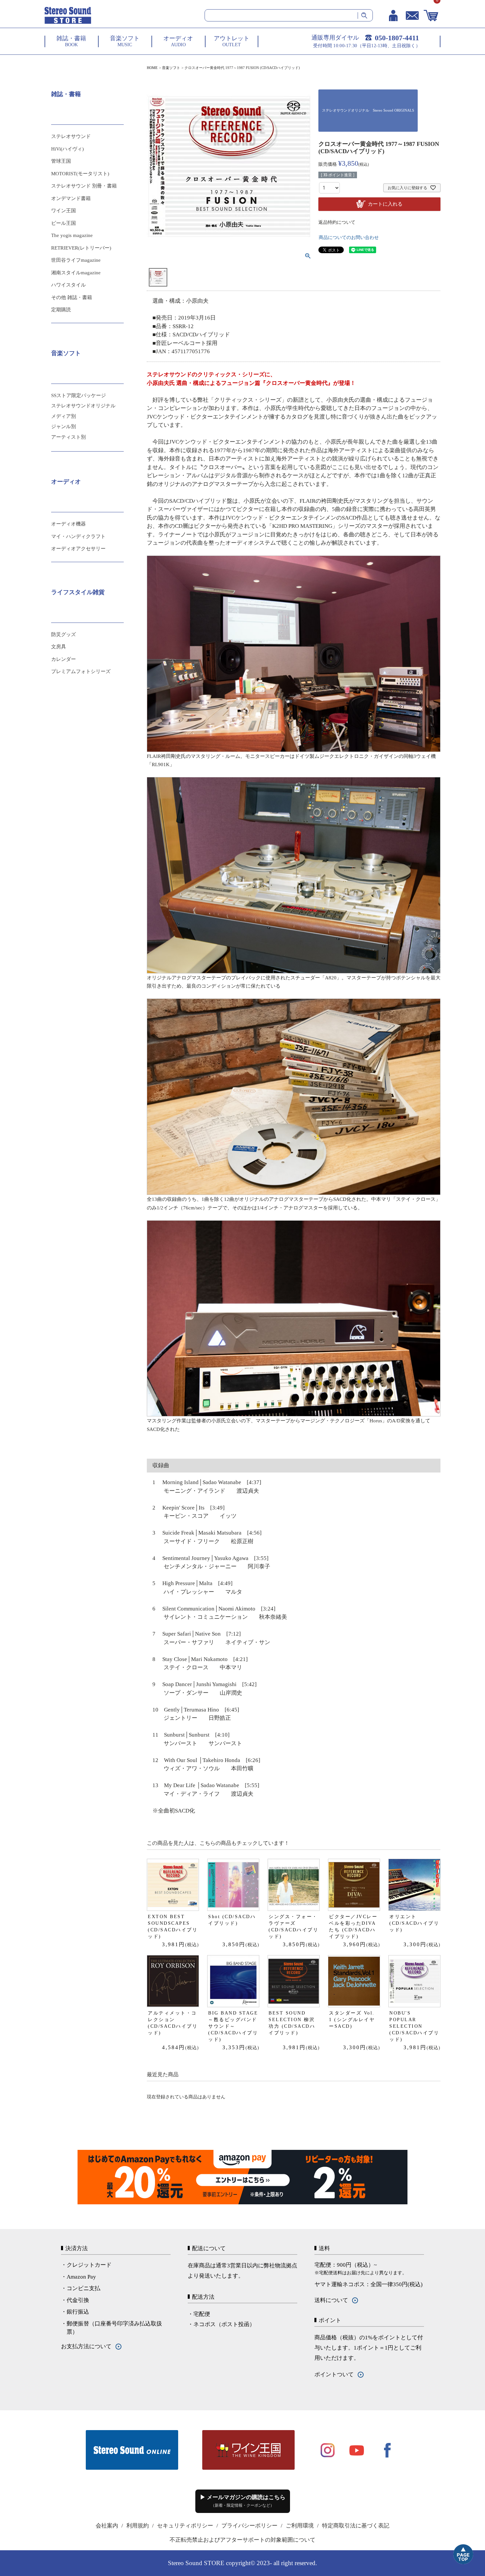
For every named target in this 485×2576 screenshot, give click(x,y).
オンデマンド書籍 (71, 198)
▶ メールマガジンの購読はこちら (243, 2501)
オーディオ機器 (68, 524)
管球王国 (61, 161)
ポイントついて (334, 2374)
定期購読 (61, 310)
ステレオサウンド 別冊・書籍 (84, 186)
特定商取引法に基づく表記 (356, 2526)
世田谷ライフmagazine (76, 260)
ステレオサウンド (71, 136)
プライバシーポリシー (249, 2526)
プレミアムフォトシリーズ (81, 671)
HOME (152, 68)
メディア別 (64, 416)
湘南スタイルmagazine (76, 273)
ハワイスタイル (68, 285)
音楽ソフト (171, 68)
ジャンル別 (64, 426)
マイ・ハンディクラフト (78, 536)
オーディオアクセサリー (78, 549)
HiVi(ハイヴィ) (67, 149)
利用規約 (138, 2526)
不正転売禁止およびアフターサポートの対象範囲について (242, 2540)
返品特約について (337, 222)
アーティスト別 (68, 437)
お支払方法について (86, 2346)
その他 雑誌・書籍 (72, 297)
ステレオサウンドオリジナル (83, 406)
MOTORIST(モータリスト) (80, 174)
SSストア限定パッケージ (79, 395)
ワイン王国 (64, 211)
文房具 (59, 647)
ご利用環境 (300, 2526)
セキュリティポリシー (185, 2526)
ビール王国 (64, 223)
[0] (431, 16)
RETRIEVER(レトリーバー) (81, 248)
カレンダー (64, 659)
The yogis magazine (72, 235)
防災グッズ (64, 634)
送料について (331, 2300)
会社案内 (107, 2526)
